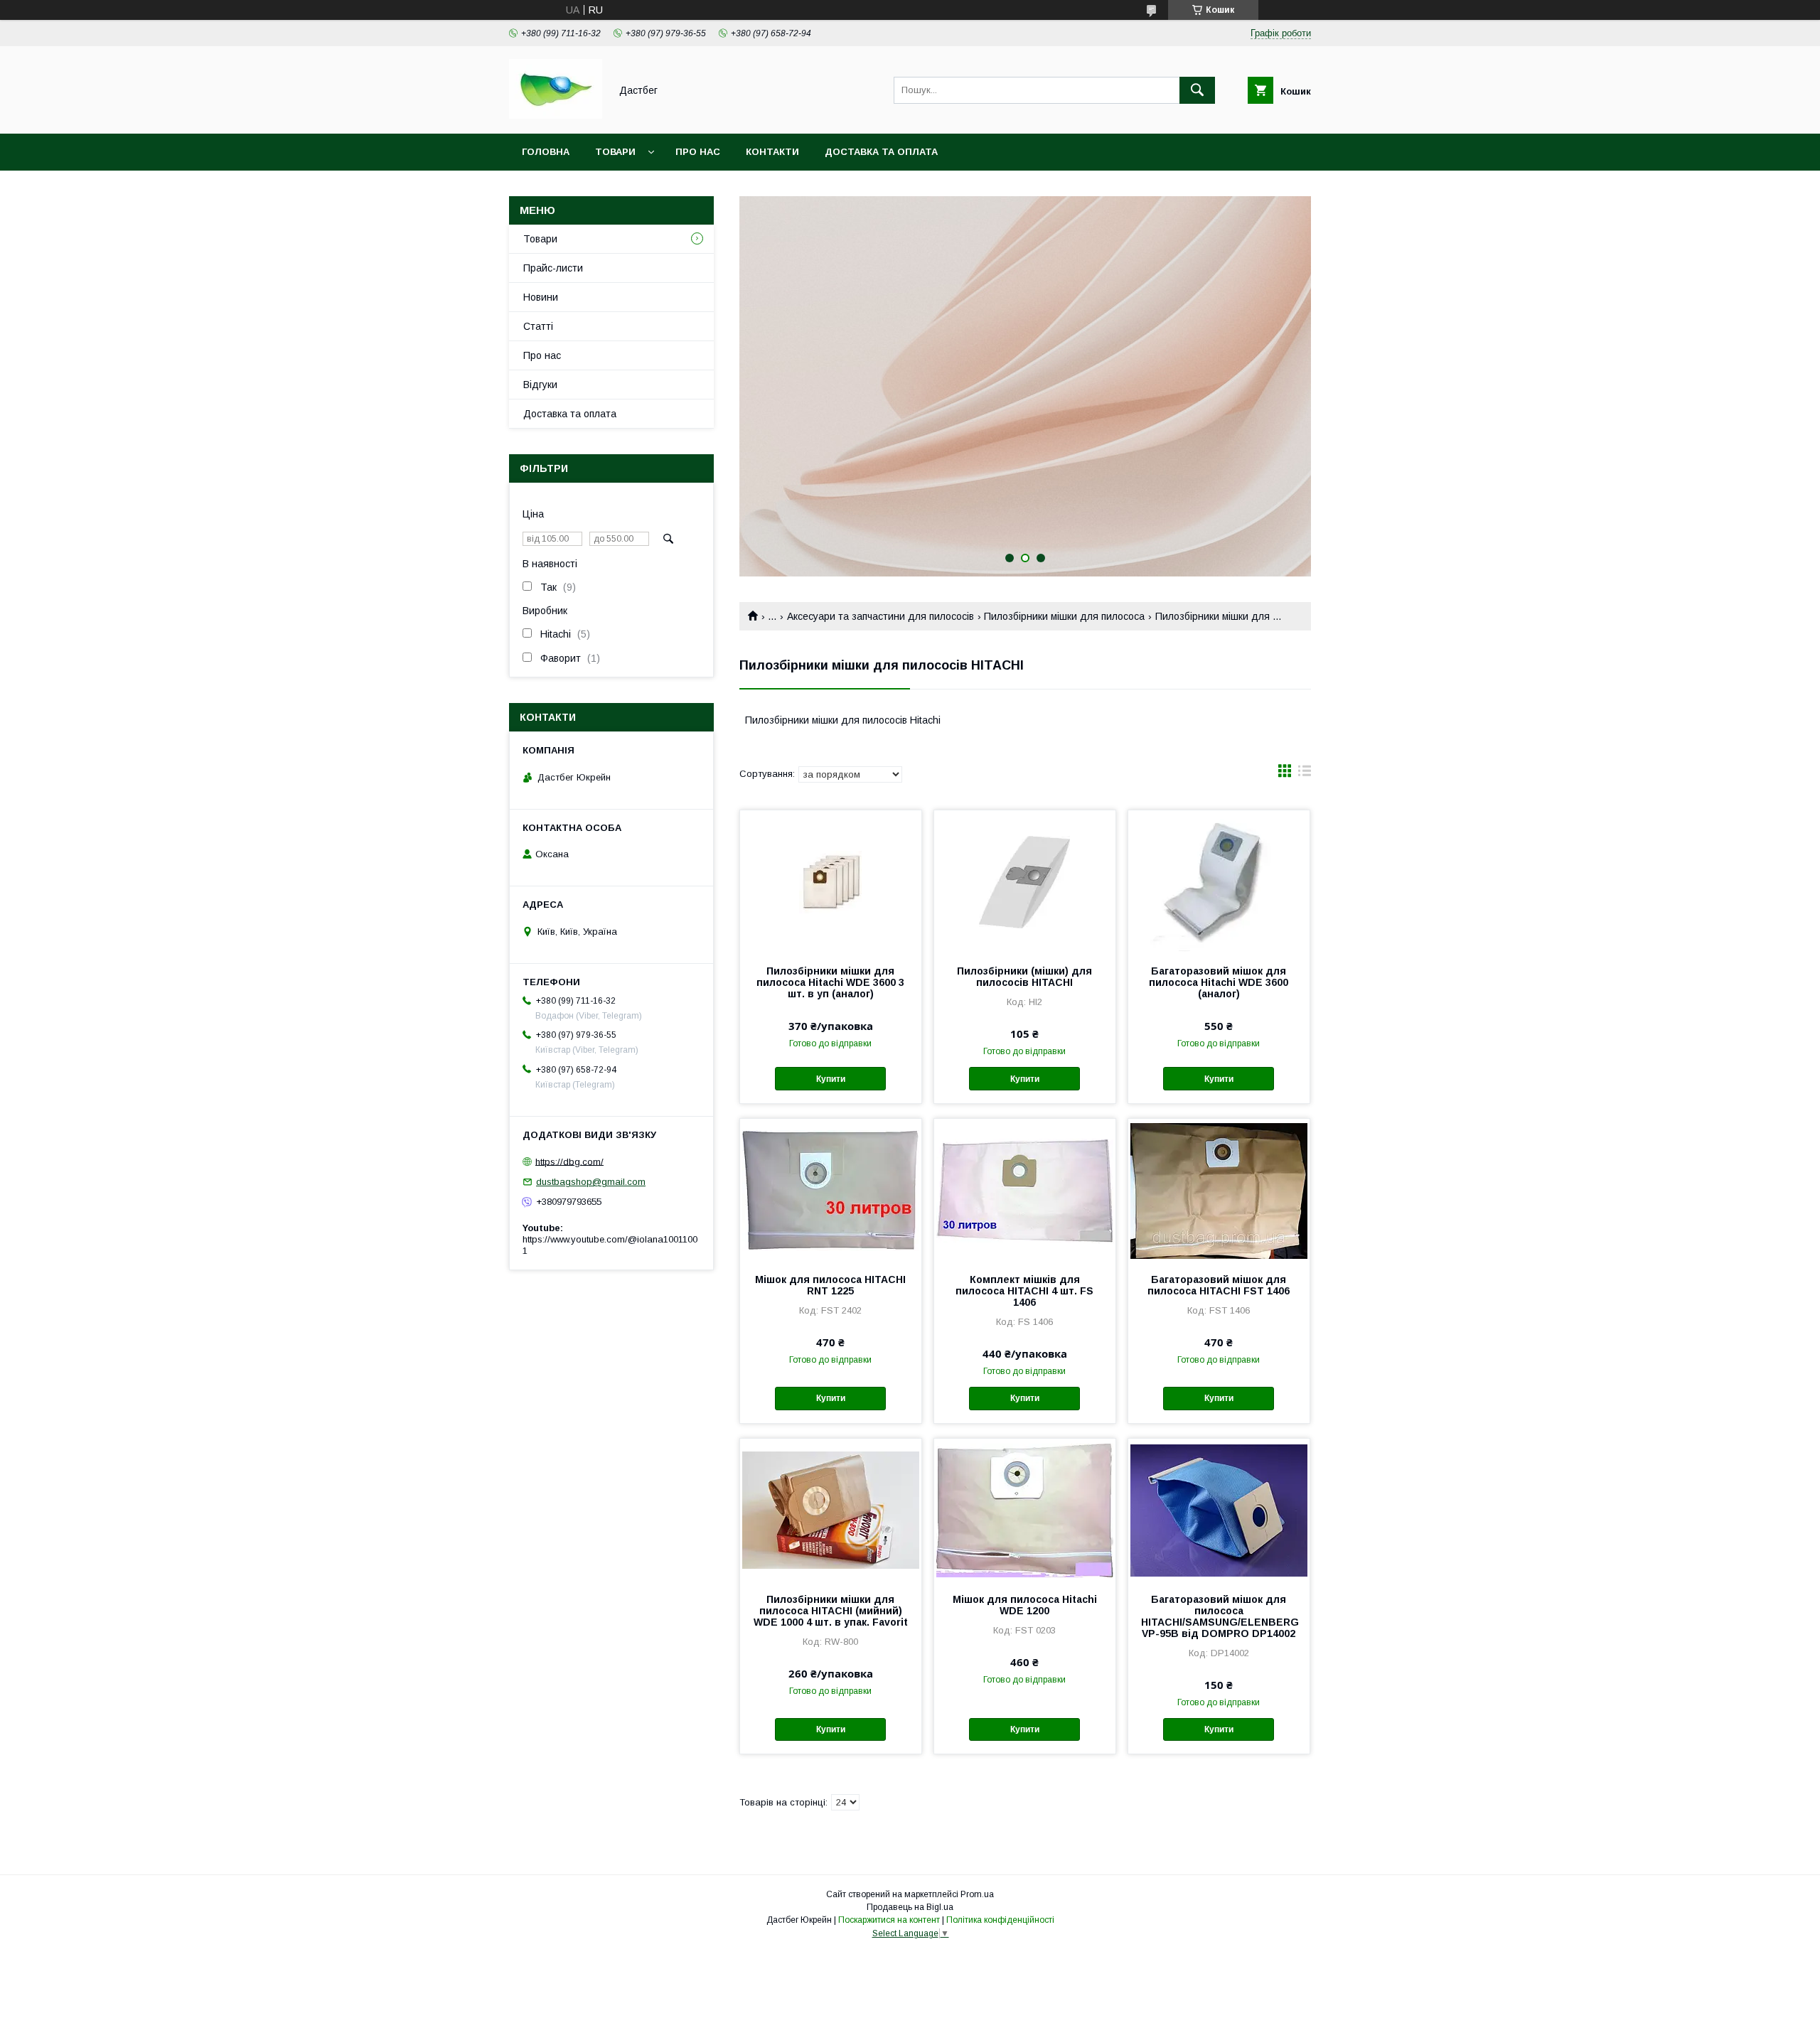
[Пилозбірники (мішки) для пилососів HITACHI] (1025, 881)
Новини (541, 297)
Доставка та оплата (881, 152)
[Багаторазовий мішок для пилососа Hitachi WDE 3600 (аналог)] (1219, 881)
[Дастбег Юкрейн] (556, 115)
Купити (831, 1079)
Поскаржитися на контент (889, 1920)
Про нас (698, 152)
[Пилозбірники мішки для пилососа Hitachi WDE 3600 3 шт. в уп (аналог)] (831, 881)
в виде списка (1305, 774)
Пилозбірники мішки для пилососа (1064, 616)
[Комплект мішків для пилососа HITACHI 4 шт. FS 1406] (1025, 1190)
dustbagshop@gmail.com (591, 1182)
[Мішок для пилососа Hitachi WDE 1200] (1025, 1510)
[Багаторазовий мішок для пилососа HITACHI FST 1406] (1219, 1190)
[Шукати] (1197, 90)
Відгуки (540, 385)
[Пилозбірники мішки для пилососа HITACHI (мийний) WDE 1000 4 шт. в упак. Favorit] (831, 1510)
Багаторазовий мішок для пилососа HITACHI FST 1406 (1219, 1285)
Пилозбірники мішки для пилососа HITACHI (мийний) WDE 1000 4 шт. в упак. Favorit (831, 1611)
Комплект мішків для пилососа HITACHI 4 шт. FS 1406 (1024, 1291)
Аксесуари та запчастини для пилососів (880, 616)
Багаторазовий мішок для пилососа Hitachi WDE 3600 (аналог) (1219, 982)
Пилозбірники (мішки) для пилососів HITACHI (1024, 977)
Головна (546, 152)
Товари (615, 152)
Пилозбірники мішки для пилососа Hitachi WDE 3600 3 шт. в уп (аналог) (830, 982)
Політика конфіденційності (1000, 1920)
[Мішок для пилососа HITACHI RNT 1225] (831, 1190)
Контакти (772, 152)
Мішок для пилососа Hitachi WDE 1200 (1025, 1605)
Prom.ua (977, 1894)
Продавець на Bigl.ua (910, 1907)
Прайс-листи (553, 268)
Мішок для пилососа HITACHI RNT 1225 (830, 1285)
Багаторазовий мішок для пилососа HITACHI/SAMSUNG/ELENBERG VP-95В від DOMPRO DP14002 (1219, 1616)
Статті (538, 326)
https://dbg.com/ (569, 1161)
